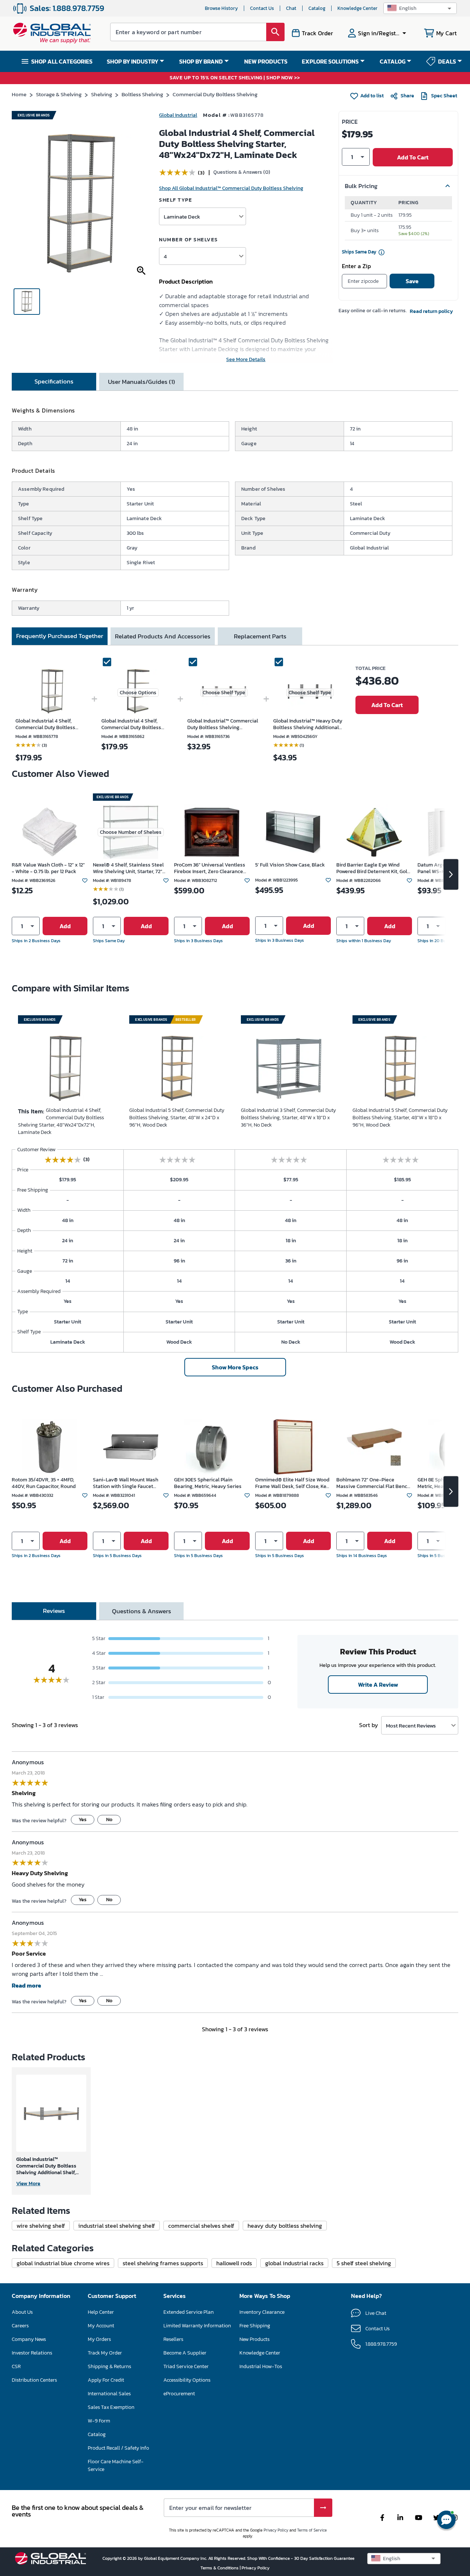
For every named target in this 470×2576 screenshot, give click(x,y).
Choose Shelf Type (224, 693)
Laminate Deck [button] (182, 217)
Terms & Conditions (220, 2568)
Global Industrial (178, 115)
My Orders (99, 2339)
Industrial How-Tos (261, 2366)
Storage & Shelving (59, 94)
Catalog (317, 8)
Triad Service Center (186, 2366)
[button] (420, 8)
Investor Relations (32, 2353)
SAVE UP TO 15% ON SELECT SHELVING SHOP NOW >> (235, 78)
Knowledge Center (357, 8)
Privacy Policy (276, 2530)
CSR (16, 2366)
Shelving (102, 94)
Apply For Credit (106, 2380)
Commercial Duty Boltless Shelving (215, 94)
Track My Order (105, 2353)
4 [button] (165, 256)
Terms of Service (312, 2530)
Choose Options (138, 693)
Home (19, 94)
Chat (291, 8)
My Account (101, 2326)
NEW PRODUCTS (266, 61)
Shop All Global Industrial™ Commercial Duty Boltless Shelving (231, 188)
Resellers (173, 2339)
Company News (29, 2339)
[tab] (54, 382)
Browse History (221, 8)
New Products (254, 2339)
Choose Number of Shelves (131, 832)
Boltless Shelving (142, 94)
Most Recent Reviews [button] (411, 1725)
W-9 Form (99, 2421)
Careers (20, 2326)
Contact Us (262, 8)
